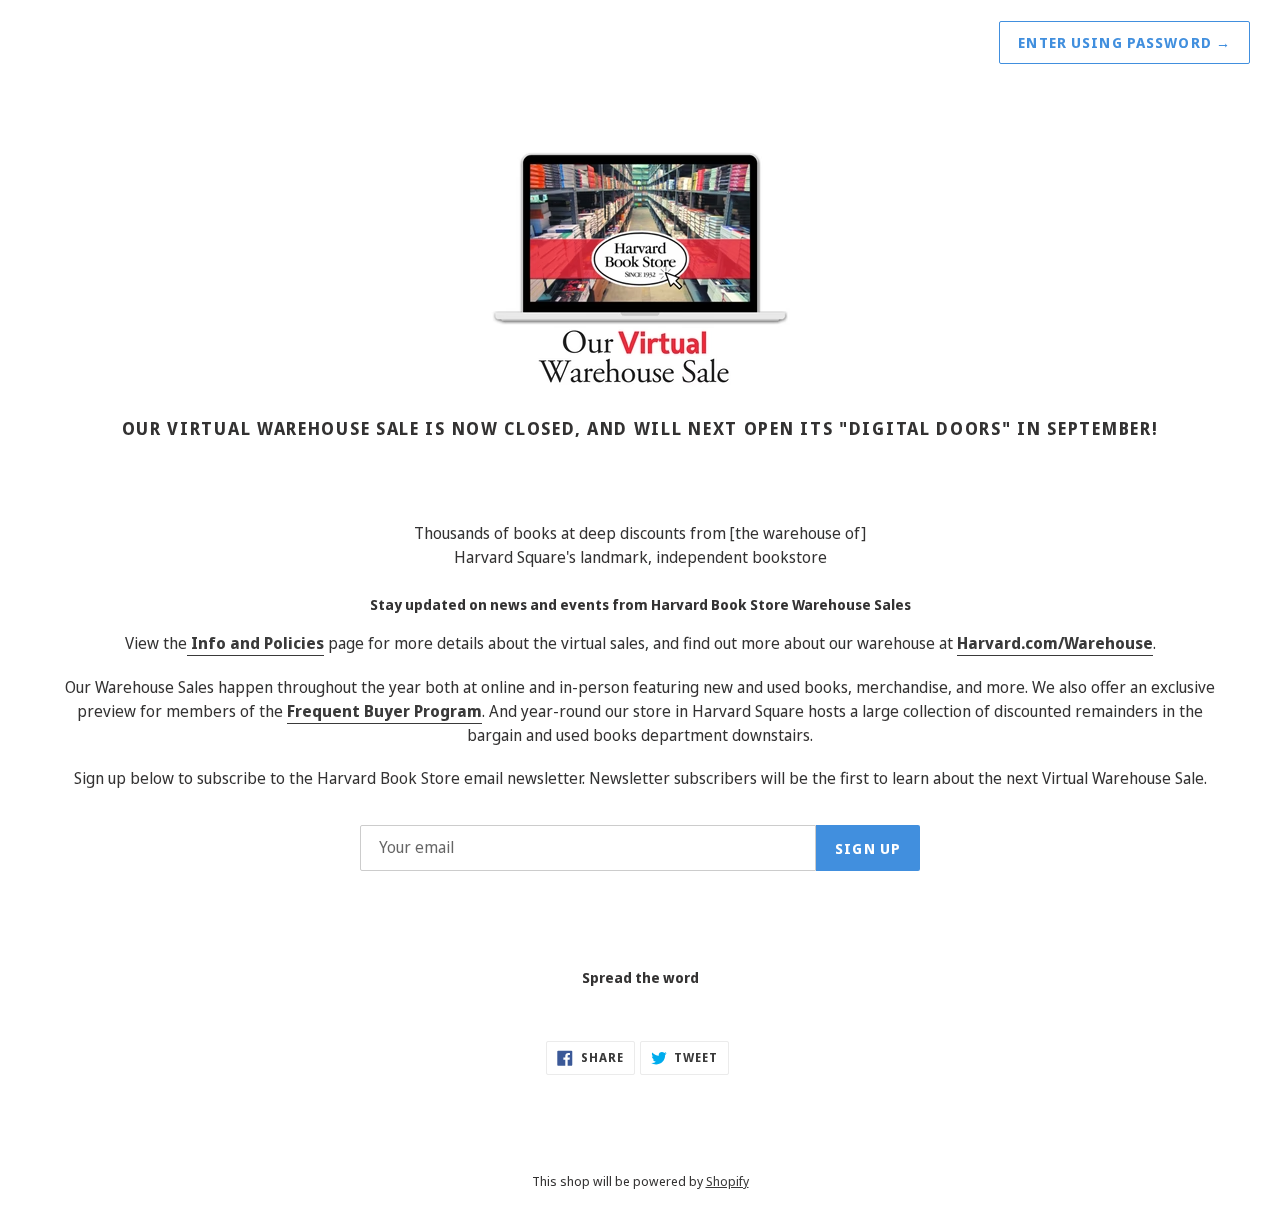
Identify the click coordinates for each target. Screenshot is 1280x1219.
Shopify (727, 1181)
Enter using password (1124, 42)
